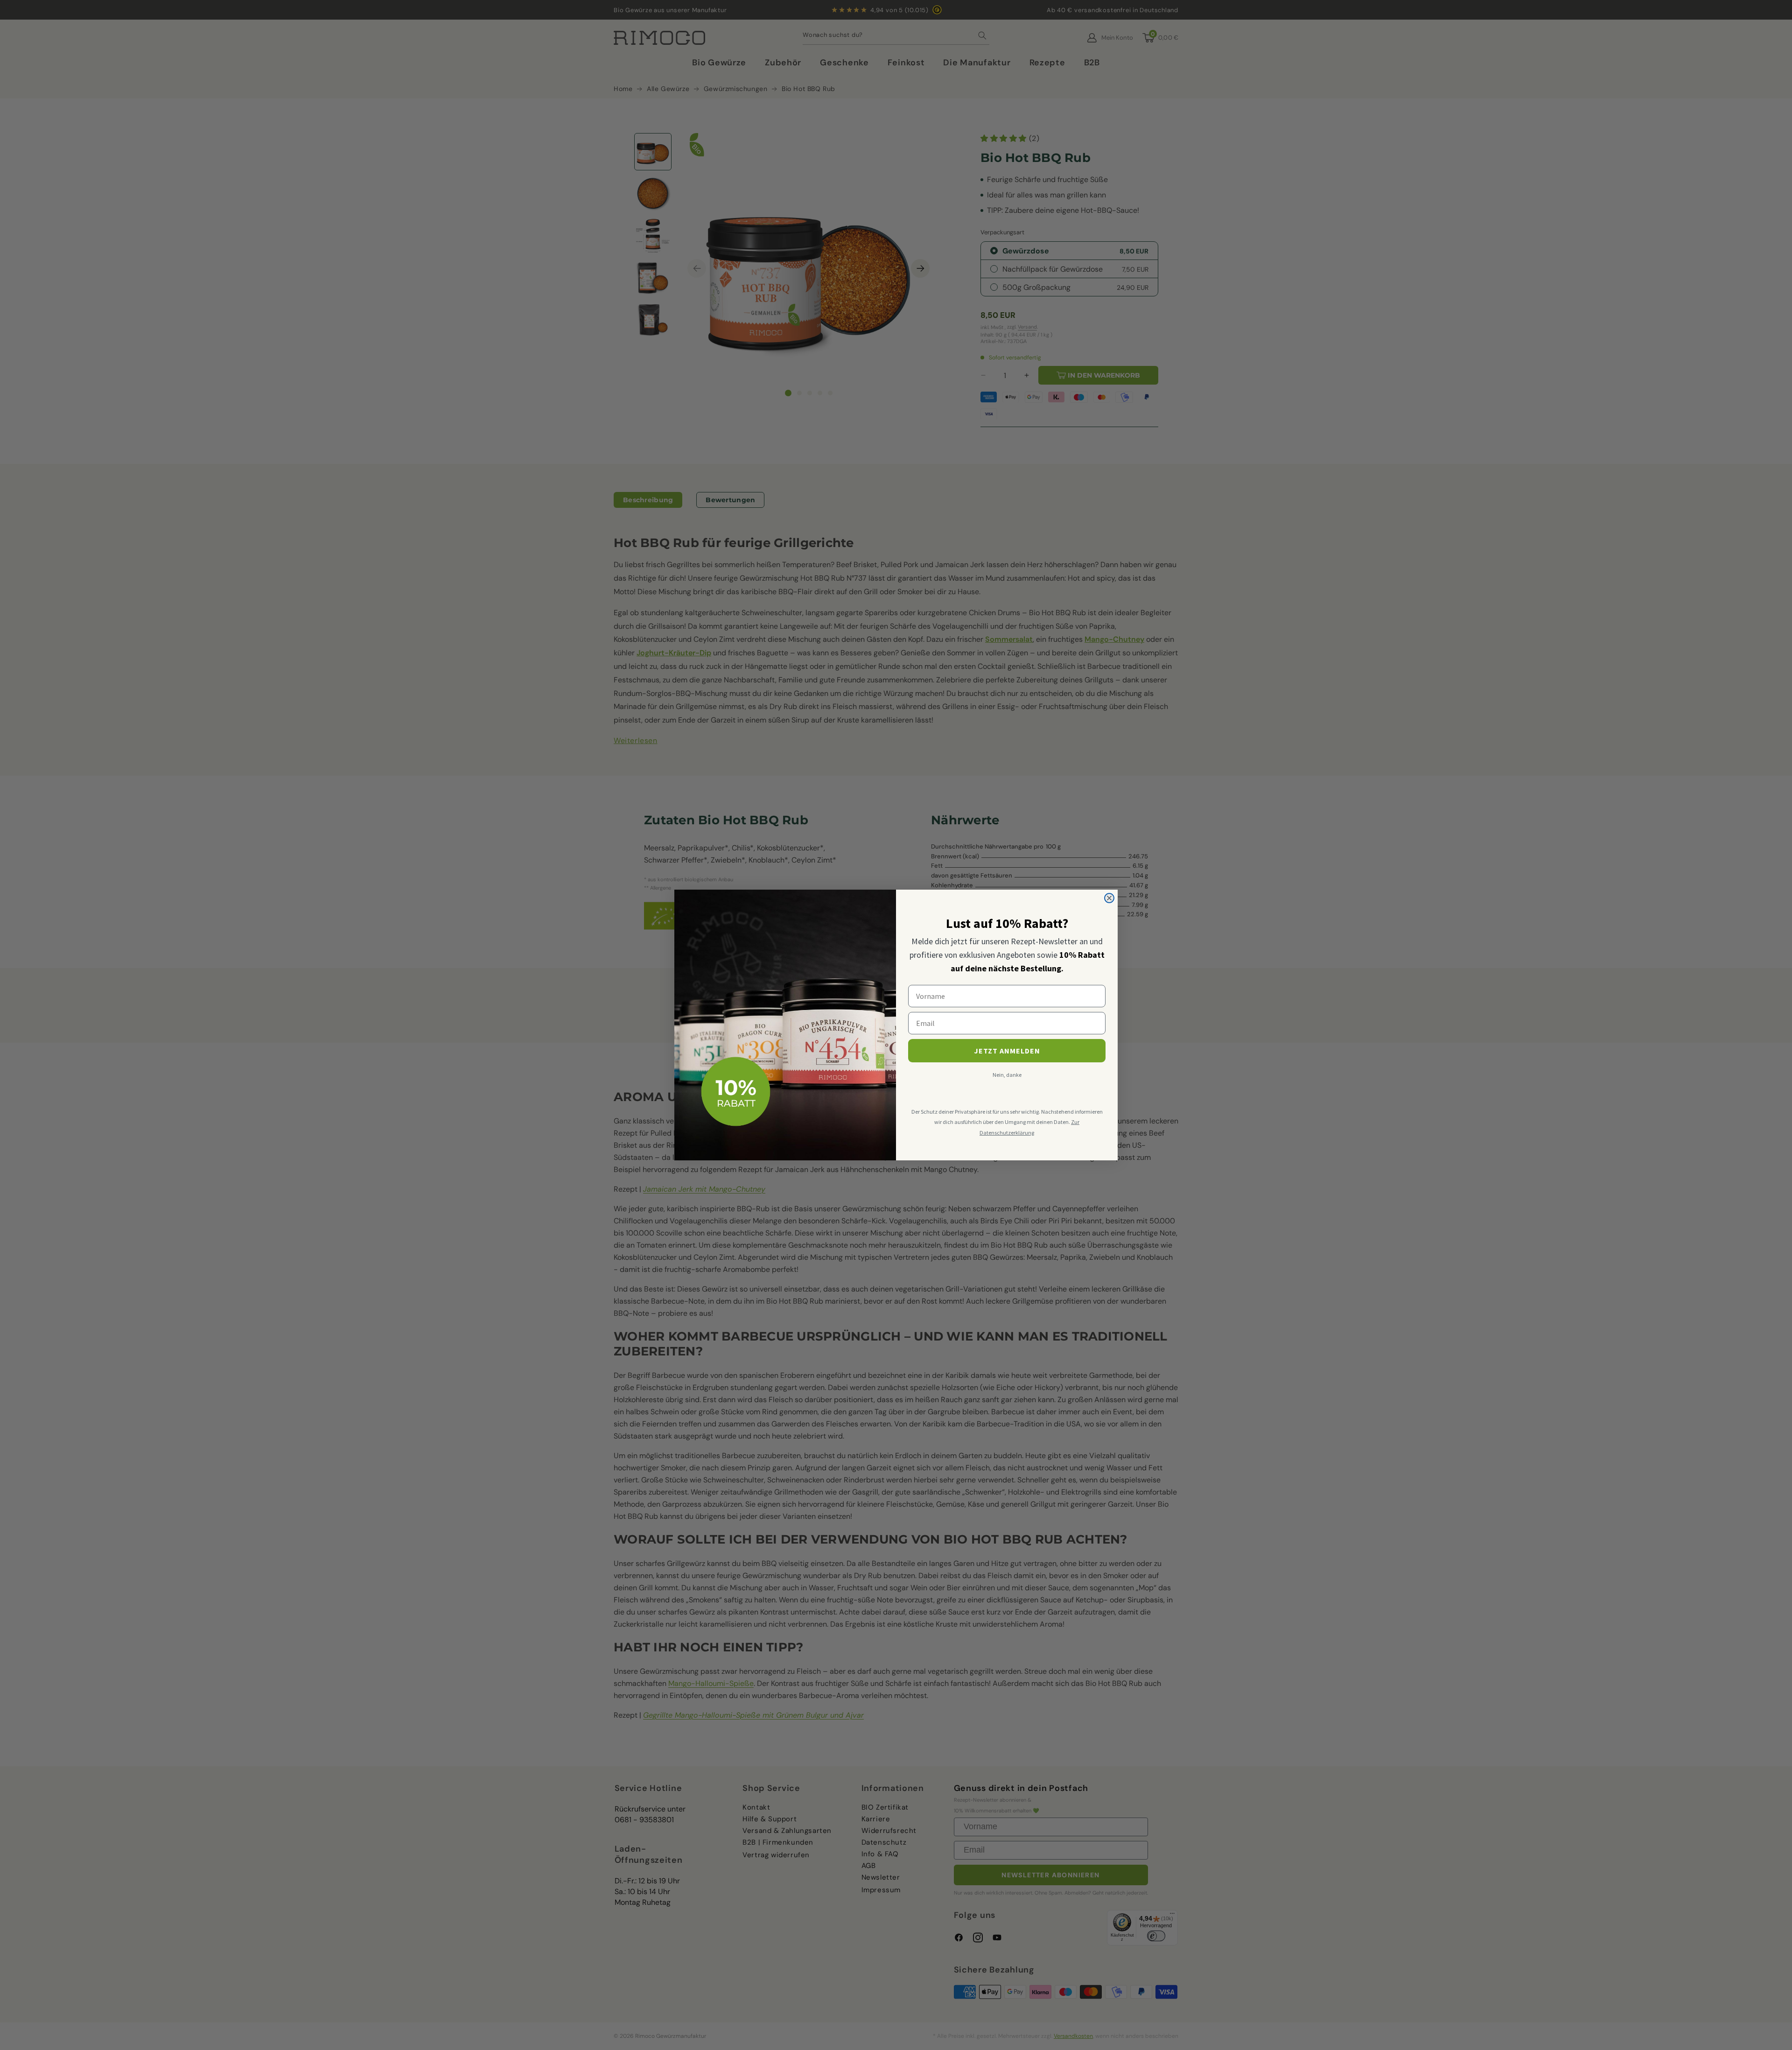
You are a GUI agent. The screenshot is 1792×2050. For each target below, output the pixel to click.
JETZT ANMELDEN (1007, 1051)
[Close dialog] (1109, 898)
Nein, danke (1007, 1075)
